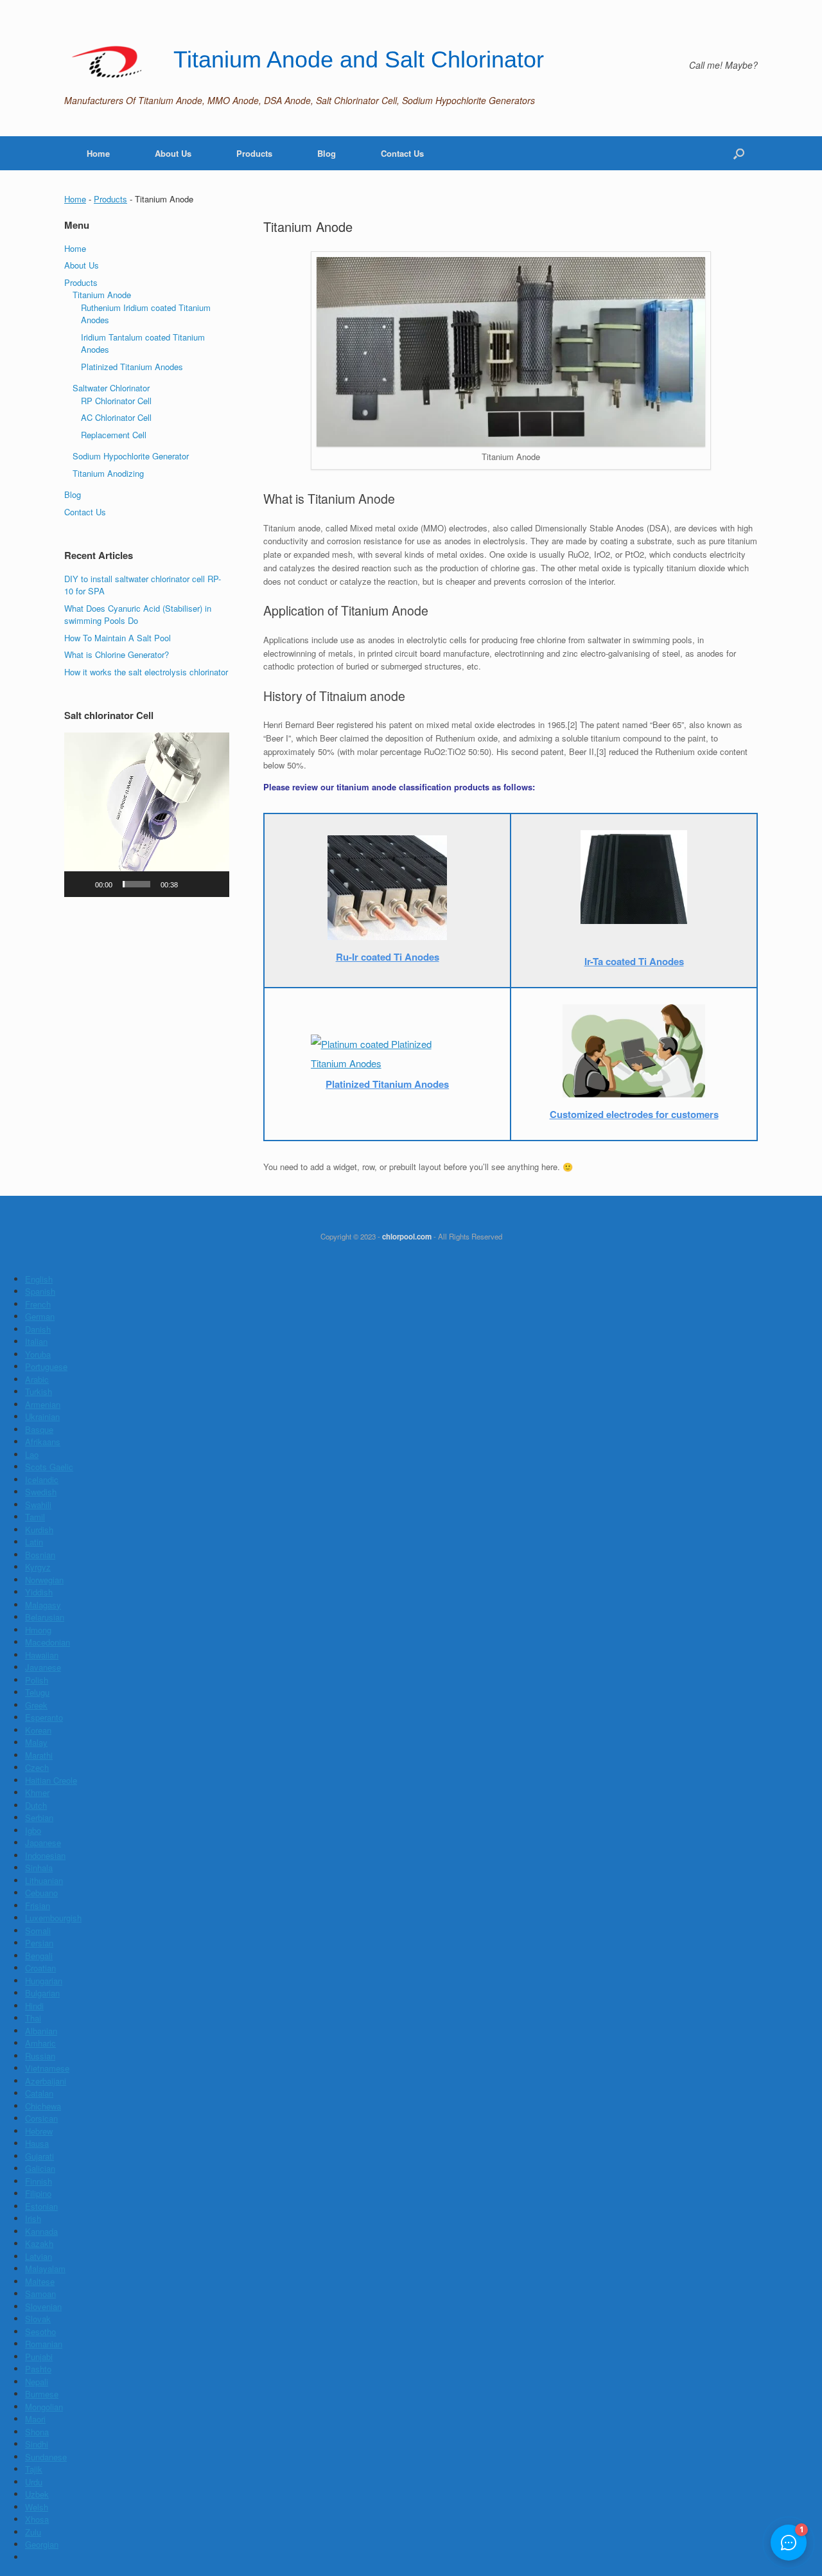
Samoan (40, 2294)
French (38, 1304)
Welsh (37, 2507)
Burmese (42, 2394)
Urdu (34, 2482)
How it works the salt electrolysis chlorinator (146, 672)
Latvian (39, 2256)
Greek (36, 1705)
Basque (39, 1429)
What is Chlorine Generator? (117, 654)
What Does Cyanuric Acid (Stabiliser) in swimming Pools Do (138, 615)
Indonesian (45, 1855)
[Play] (81, 884)
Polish (37, 1680)
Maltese (40, 2281)
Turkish (39, 1391)
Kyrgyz (38, 1567)
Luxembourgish (53, 1918)
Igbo (33, 1830)
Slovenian (43, 2306)
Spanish (40, 1291)
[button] (146, 815)
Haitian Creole (51, 1780)
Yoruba (38, 1354)
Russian (40, 2056)
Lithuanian (44, 1880)
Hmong (38, 1630)
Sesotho (40, 2332)
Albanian (41, 2031)
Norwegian (44, 1580)
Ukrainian (42, 1417)
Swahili (38, 1505)
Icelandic (42, 1479)
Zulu (33, 2532)
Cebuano (41, 1893)
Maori (35, 2419)
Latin (34, 1542)
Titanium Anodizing (108, 473)
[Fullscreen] (213, 884)
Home (98, 153)
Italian (36, 1341)
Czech (37, 1767)
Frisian (38, 1905)
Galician (40, 2168)
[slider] (136, 884)
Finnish (39, 2181)
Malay (36, 1742)
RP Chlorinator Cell (116, 401)
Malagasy (43, 1605)
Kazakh (39, 2243)
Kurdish (39, 1530)
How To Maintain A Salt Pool (118, 638)
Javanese (43, 1667)
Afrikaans (43, 1442)
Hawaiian (42, 1655)
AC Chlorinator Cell (116, 417)
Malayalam (45, 2269)
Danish (38, 1329)
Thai (33, 2018)
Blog (327, 153)
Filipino (38, 2193)
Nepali (37, 2382)
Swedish (41, 1492)
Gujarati (39, 2156)
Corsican (41, 2118)
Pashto (38, 2369)
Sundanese (46, 2457)
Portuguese (46, 1366)
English (39, 1279)
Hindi (34, 2006)
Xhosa (37, 2519)
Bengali (39, 1956)
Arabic (37, 1379)
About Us (173, 153)
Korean (38, 1730)
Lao (32, 1454)
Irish (33, 2218)
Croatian (40, 1968)
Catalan (39, 2093)
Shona (37, 2432)
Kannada (41, 2231)
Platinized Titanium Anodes (132, 367)
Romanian (44, 2344)
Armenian (43, 1404)
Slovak (38, 2319)
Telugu (37, 1692)
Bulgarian (42, 1993)
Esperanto (44, 1717)
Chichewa (43, 2106)
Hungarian (44, 1981)
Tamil (35, 1517)
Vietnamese (47, 2068)
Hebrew (39, 2131)
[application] (147, 815)
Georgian (42, 2544)
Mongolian (44, 2407)
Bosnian (40, 1555)
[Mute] (192, 884)
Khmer (37, 1792)
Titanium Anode (102, 295)
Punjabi (39, 2357)
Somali (38, 1931)
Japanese (43, 1843)
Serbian (39, 1817)
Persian (39, 1943)
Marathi (39, 1755)
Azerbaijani (46, 2081)
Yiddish (39, 1592)
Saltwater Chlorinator (111, 388)
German (40, 1316)
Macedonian (48, 1642)
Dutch (36, 1805)
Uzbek (37, 2494)
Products (254, 153)
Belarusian (45, 1617)
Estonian (41, 2206)
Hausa (37, 2143)
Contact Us (402, 153)
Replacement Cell (114, 435)
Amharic (40, 2043)
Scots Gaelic (49, 1467)
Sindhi (37, 2444)
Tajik (34, 2469)
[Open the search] (739, 153)
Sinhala (39, 1868)
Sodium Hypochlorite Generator (131, 456)
